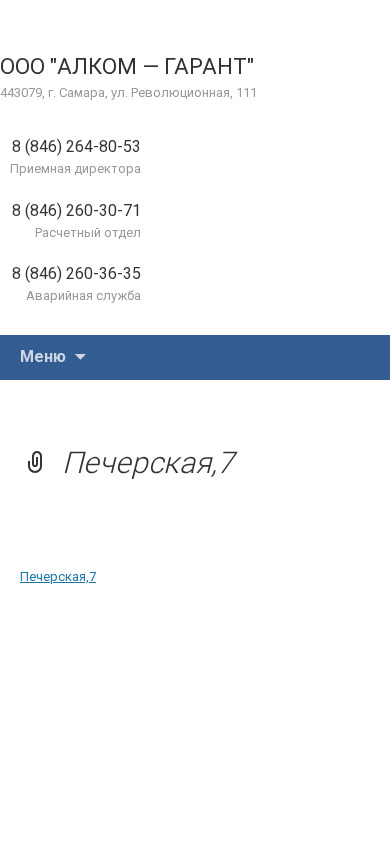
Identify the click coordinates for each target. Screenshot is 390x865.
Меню (43, 356)
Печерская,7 (58, 576)
